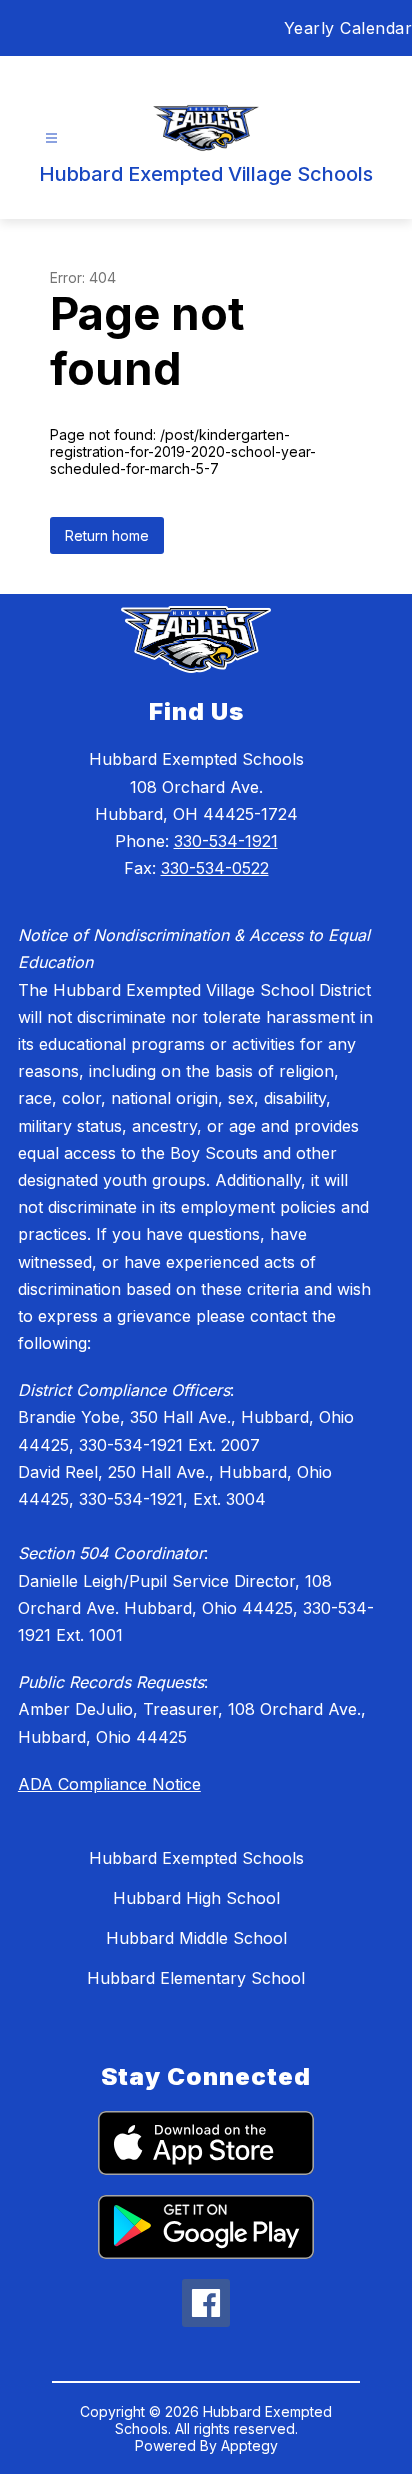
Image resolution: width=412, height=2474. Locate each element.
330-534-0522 (215, 868)
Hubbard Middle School (196, 1938)
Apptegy (249, 2445)
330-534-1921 (226, 841)
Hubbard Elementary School (196, 1978)
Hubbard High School (196, 1898)
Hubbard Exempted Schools (196, 1858)
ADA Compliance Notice (109, 1784)
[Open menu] (51, 138)
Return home (107, 535)
